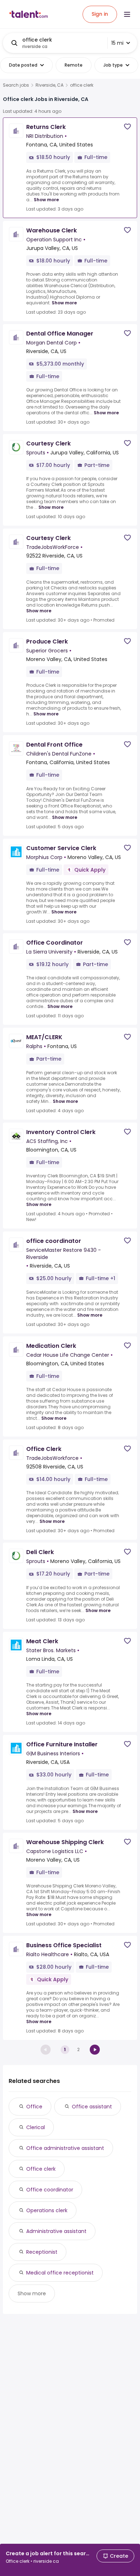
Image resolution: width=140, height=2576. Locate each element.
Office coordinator (50, 2190)
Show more (46, 200)
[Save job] (127, 127)
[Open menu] (127, 14)
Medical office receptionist (60, 2273)
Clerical (36, 2127)
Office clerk (41, 2169)
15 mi (117, 43)
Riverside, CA (50, 85)
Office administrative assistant (65, 2148)
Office (34, 2107)
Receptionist (42, 2252)
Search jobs (16, 85)
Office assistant (92, 2107)
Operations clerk (47, 2210)
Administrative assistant (56, 2231)
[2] (95, 2050)
